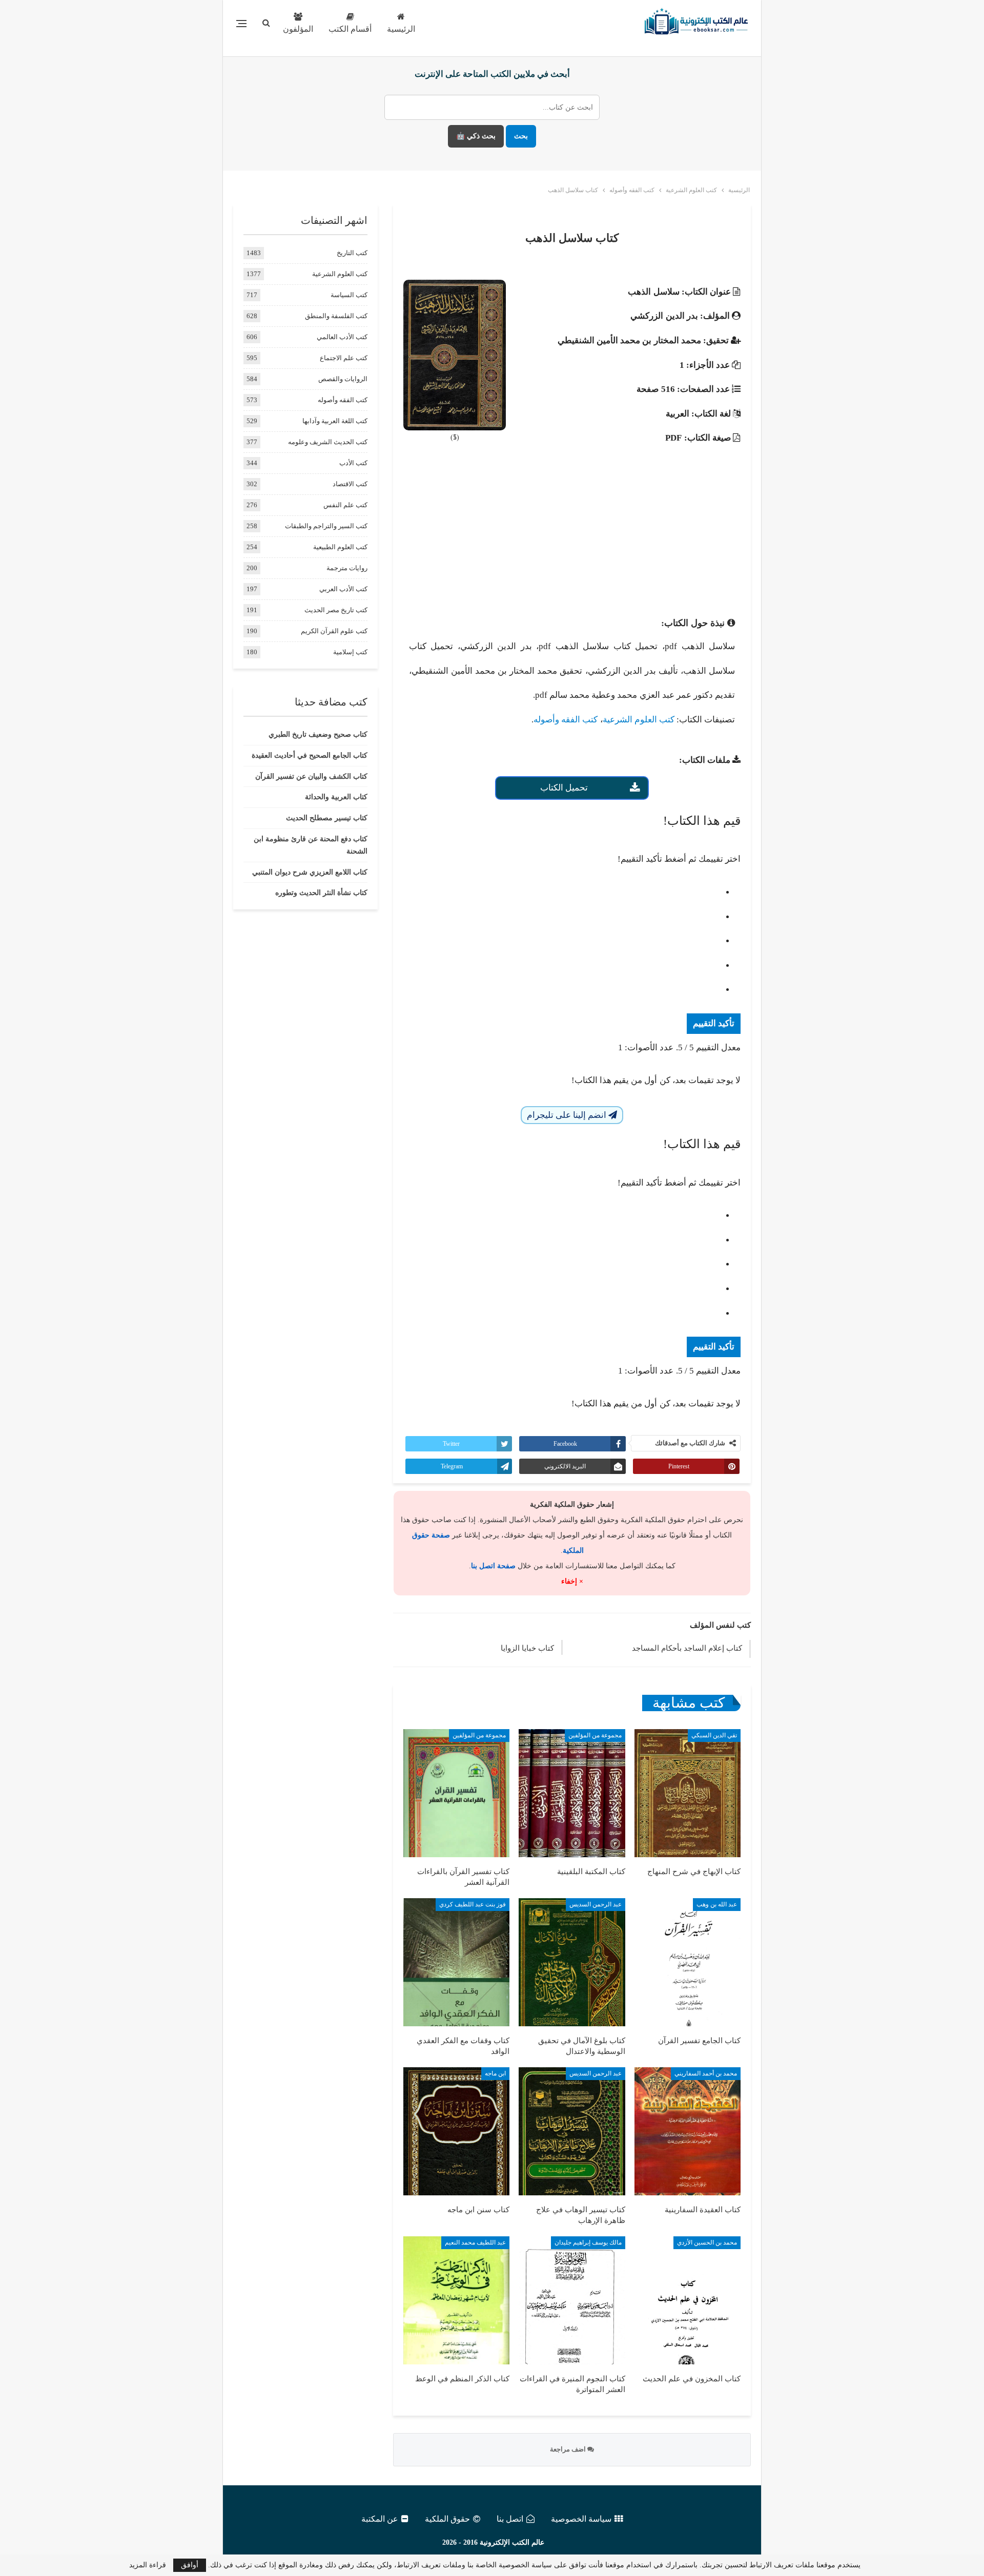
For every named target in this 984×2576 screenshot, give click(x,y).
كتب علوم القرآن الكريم (334, 631)
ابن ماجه (495, 2073)
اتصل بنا (510, 2519)
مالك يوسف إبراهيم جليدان (588, 2242)
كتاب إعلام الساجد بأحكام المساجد (687, 1648)
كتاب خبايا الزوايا (527, 1648)
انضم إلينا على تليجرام (568, 1115)
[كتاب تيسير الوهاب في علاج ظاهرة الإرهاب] (572, 2131)
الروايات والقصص (343, 379)
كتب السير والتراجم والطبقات (326, 526)
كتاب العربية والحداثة (336, 797)
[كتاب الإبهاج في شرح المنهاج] (688, 1793)
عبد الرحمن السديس (596, 1904)
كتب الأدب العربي (343, 589)
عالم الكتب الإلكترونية (512, 2542)
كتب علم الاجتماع (344, 358)
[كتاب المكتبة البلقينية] (572, 1793)
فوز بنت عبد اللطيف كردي (473, 1904)
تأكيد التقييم (714, 1023)
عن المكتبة (380, 2519)
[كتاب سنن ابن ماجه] (456, 2131)
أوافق (190, 2565)
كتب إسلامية (350, 652)
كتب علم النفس (345, 505)
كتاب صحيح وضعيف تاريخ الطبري (318, 734)
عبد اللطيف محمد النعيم (475, 2242)
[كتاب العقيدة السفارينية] (688, 2131)
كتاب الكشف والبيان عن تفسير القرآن (311, 776)
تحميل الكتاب (564, 788)
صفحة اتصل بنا (493, 1566)
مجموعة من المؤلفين (595, 1735)
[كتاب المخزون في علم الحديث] (688, 2300)
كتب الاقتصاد (350, 484)
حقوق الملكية (447, 2519)
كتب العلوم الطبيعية (340, 547)
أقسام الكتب (350, 29)
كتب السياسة (349, 295)
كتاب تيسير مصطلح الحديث (327, 818)
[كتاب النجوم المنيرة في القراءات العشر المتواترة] (572, 2300)
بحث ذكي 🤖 (476, 136)
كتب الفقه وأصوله (566, 720)
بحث (521, 136)
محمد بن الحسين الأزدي (707, 2242)
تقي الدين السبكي (714, 1735)
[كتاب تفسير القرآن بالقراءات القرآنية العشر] (456, 1793)
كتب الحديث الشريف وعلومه (328, 442)
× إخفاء (572, 1581)
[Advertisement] (572, 527)
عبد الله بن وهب (717, 1904)
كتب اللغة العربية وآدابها (335, 421)
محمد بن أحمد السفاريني (706, 2073)
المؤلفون (298, 29)
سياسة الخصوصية (581, 2519)
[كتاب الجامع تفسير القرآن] (688, 1962)
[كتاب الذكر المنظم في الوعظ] (456, 2300)
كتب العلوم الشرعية (639, 720)
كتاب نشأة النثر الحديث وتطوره (321, 893)
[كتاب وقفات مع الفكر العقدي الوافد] (456, 1962)
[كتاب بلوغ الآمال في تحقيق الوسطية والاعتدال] (572, 1962)
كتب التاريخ (352, 253)
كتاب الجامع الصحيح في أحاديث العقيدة (310, 755)
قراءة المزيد (148, 2565)
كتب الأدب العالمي (342, 337)
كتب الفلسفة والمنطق (336, 316)
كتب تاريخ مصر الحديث (336, 610)
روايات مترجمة (347, 568)
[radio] (562, 892)
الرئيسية (401, 29)
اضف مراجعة (569, 2449)
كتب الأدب (353, 463)
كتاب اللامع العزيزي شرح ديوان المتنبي (310, 872)
